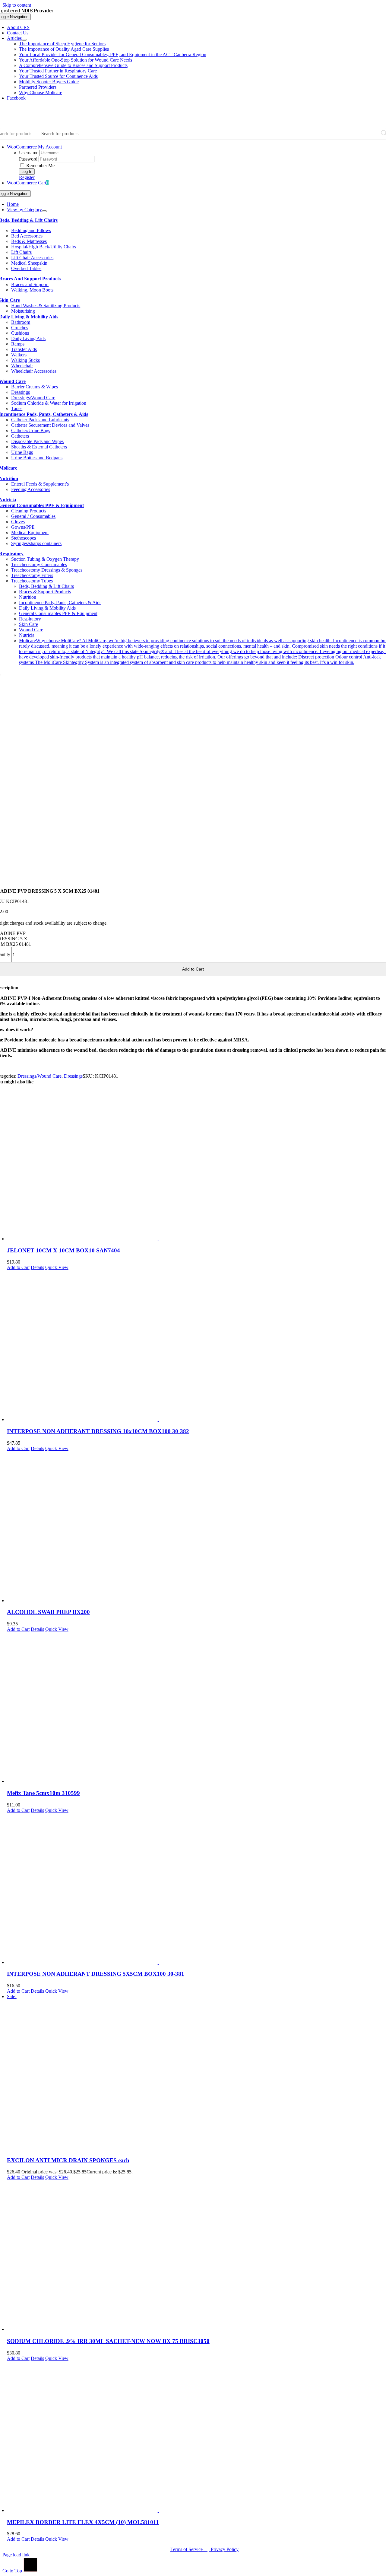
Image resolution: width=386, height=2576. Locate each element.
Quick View (57, 1267)
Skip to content (17, 5)
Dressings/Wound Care (40, 1076)
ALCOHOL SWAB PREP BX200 (48, 1612)
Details (37, 1267)
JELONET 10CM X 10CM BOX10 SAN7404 (63, 1250)
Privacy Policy (225, 2549)
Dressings (73, 1076)
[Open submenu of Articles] (24, 40)
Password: (29, 159)
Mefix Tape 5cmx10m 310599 (43, 1793)
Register (27, 177)
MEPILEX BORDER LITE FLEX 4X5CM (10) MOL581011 (83, 2522)
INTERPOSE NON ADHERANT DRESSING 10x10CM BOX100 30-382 (98, 1431)
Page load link (16, 2555)
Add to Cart (18, 1267)
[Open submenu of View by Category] (44, 211)
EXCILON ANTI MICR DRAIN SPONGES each (68, 2160)
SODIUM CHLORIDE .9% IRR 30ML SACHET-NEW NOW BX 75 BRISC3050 (108, 2341)
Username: (29, 153)
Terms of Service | (191, 2549)
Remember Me (40, 166)
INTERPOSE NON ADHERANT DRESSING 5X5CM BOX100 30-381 (96, 1974)
